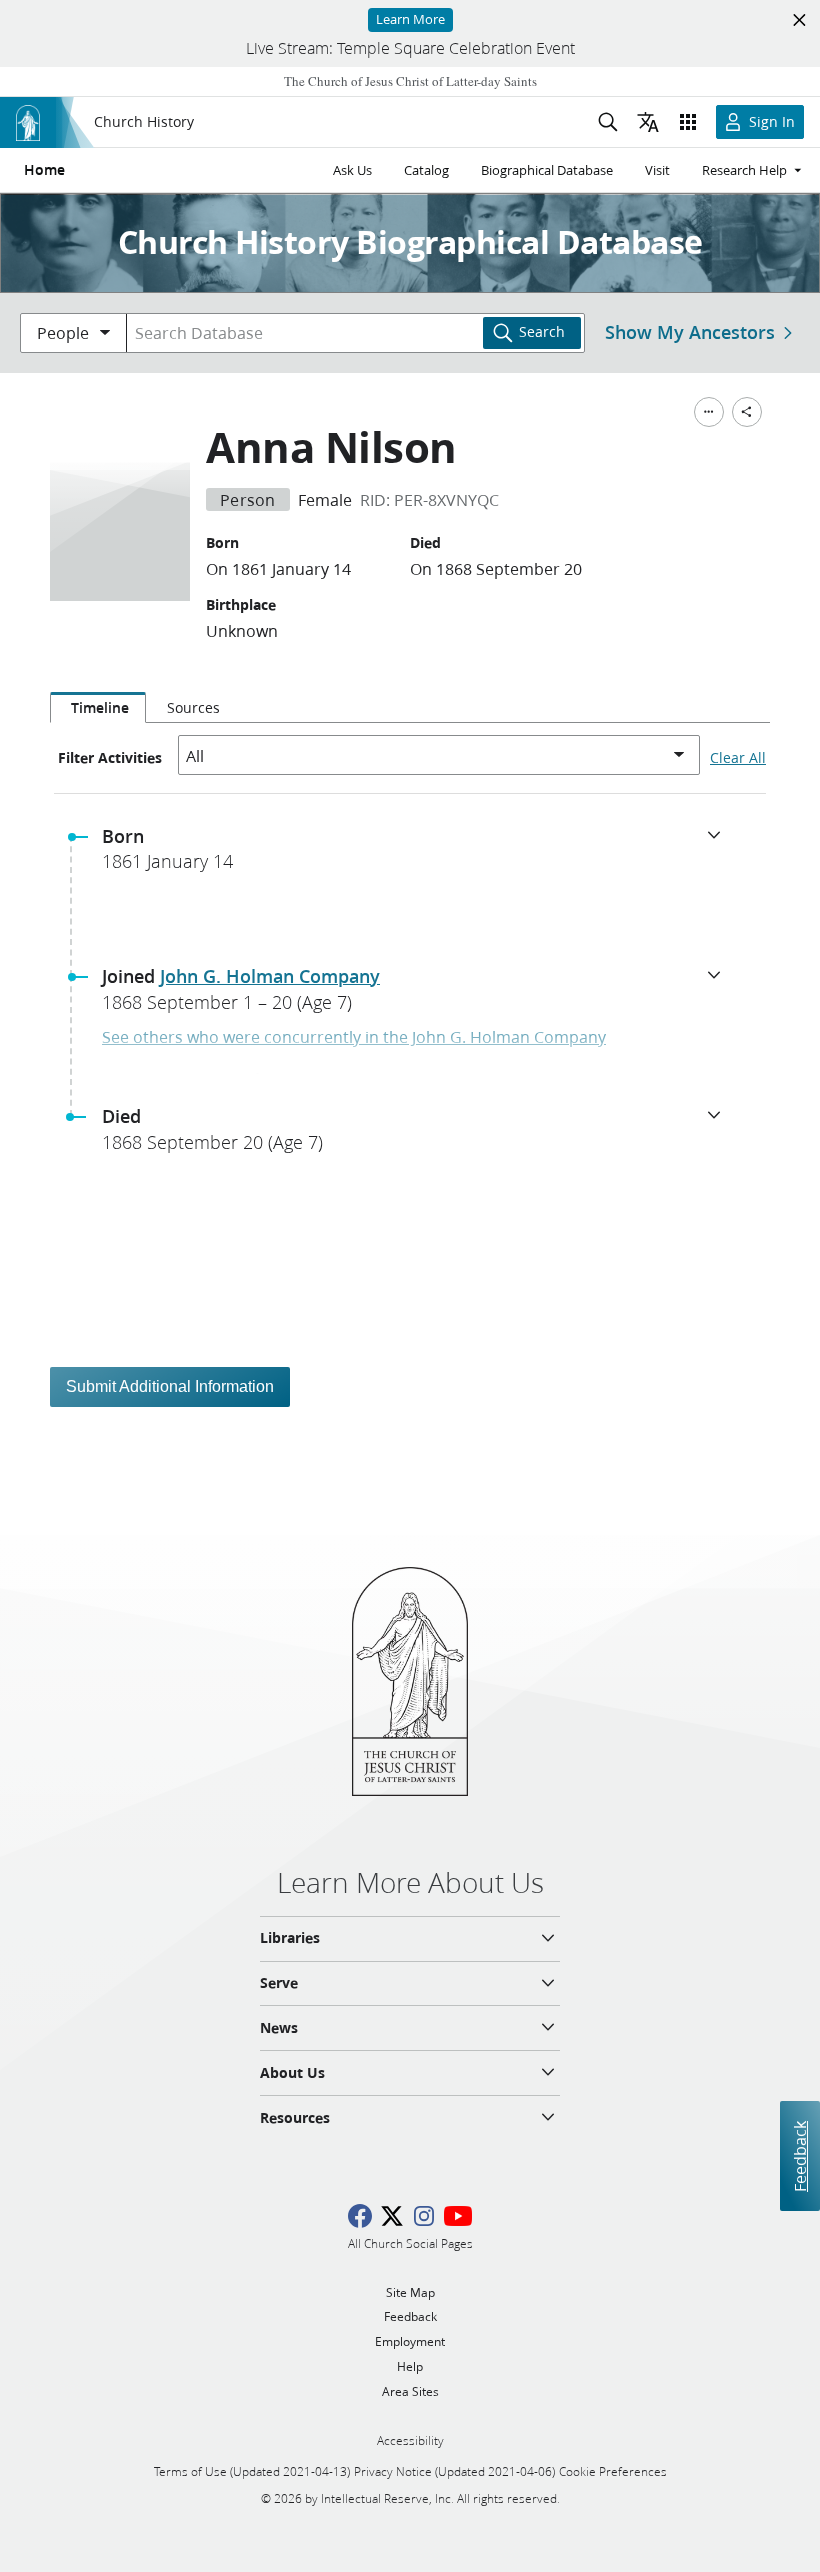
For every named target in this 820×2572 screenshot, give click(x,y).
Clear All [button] (738, 758)
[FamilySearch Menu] (709, 412)
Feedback (799, 2156)
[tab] (98, 708)
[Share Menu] (747, 412)
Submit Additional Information (170, 1386)
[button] (418, 855)
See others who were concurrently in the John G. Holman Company (354, 1036)
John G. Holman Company (270, 976)
